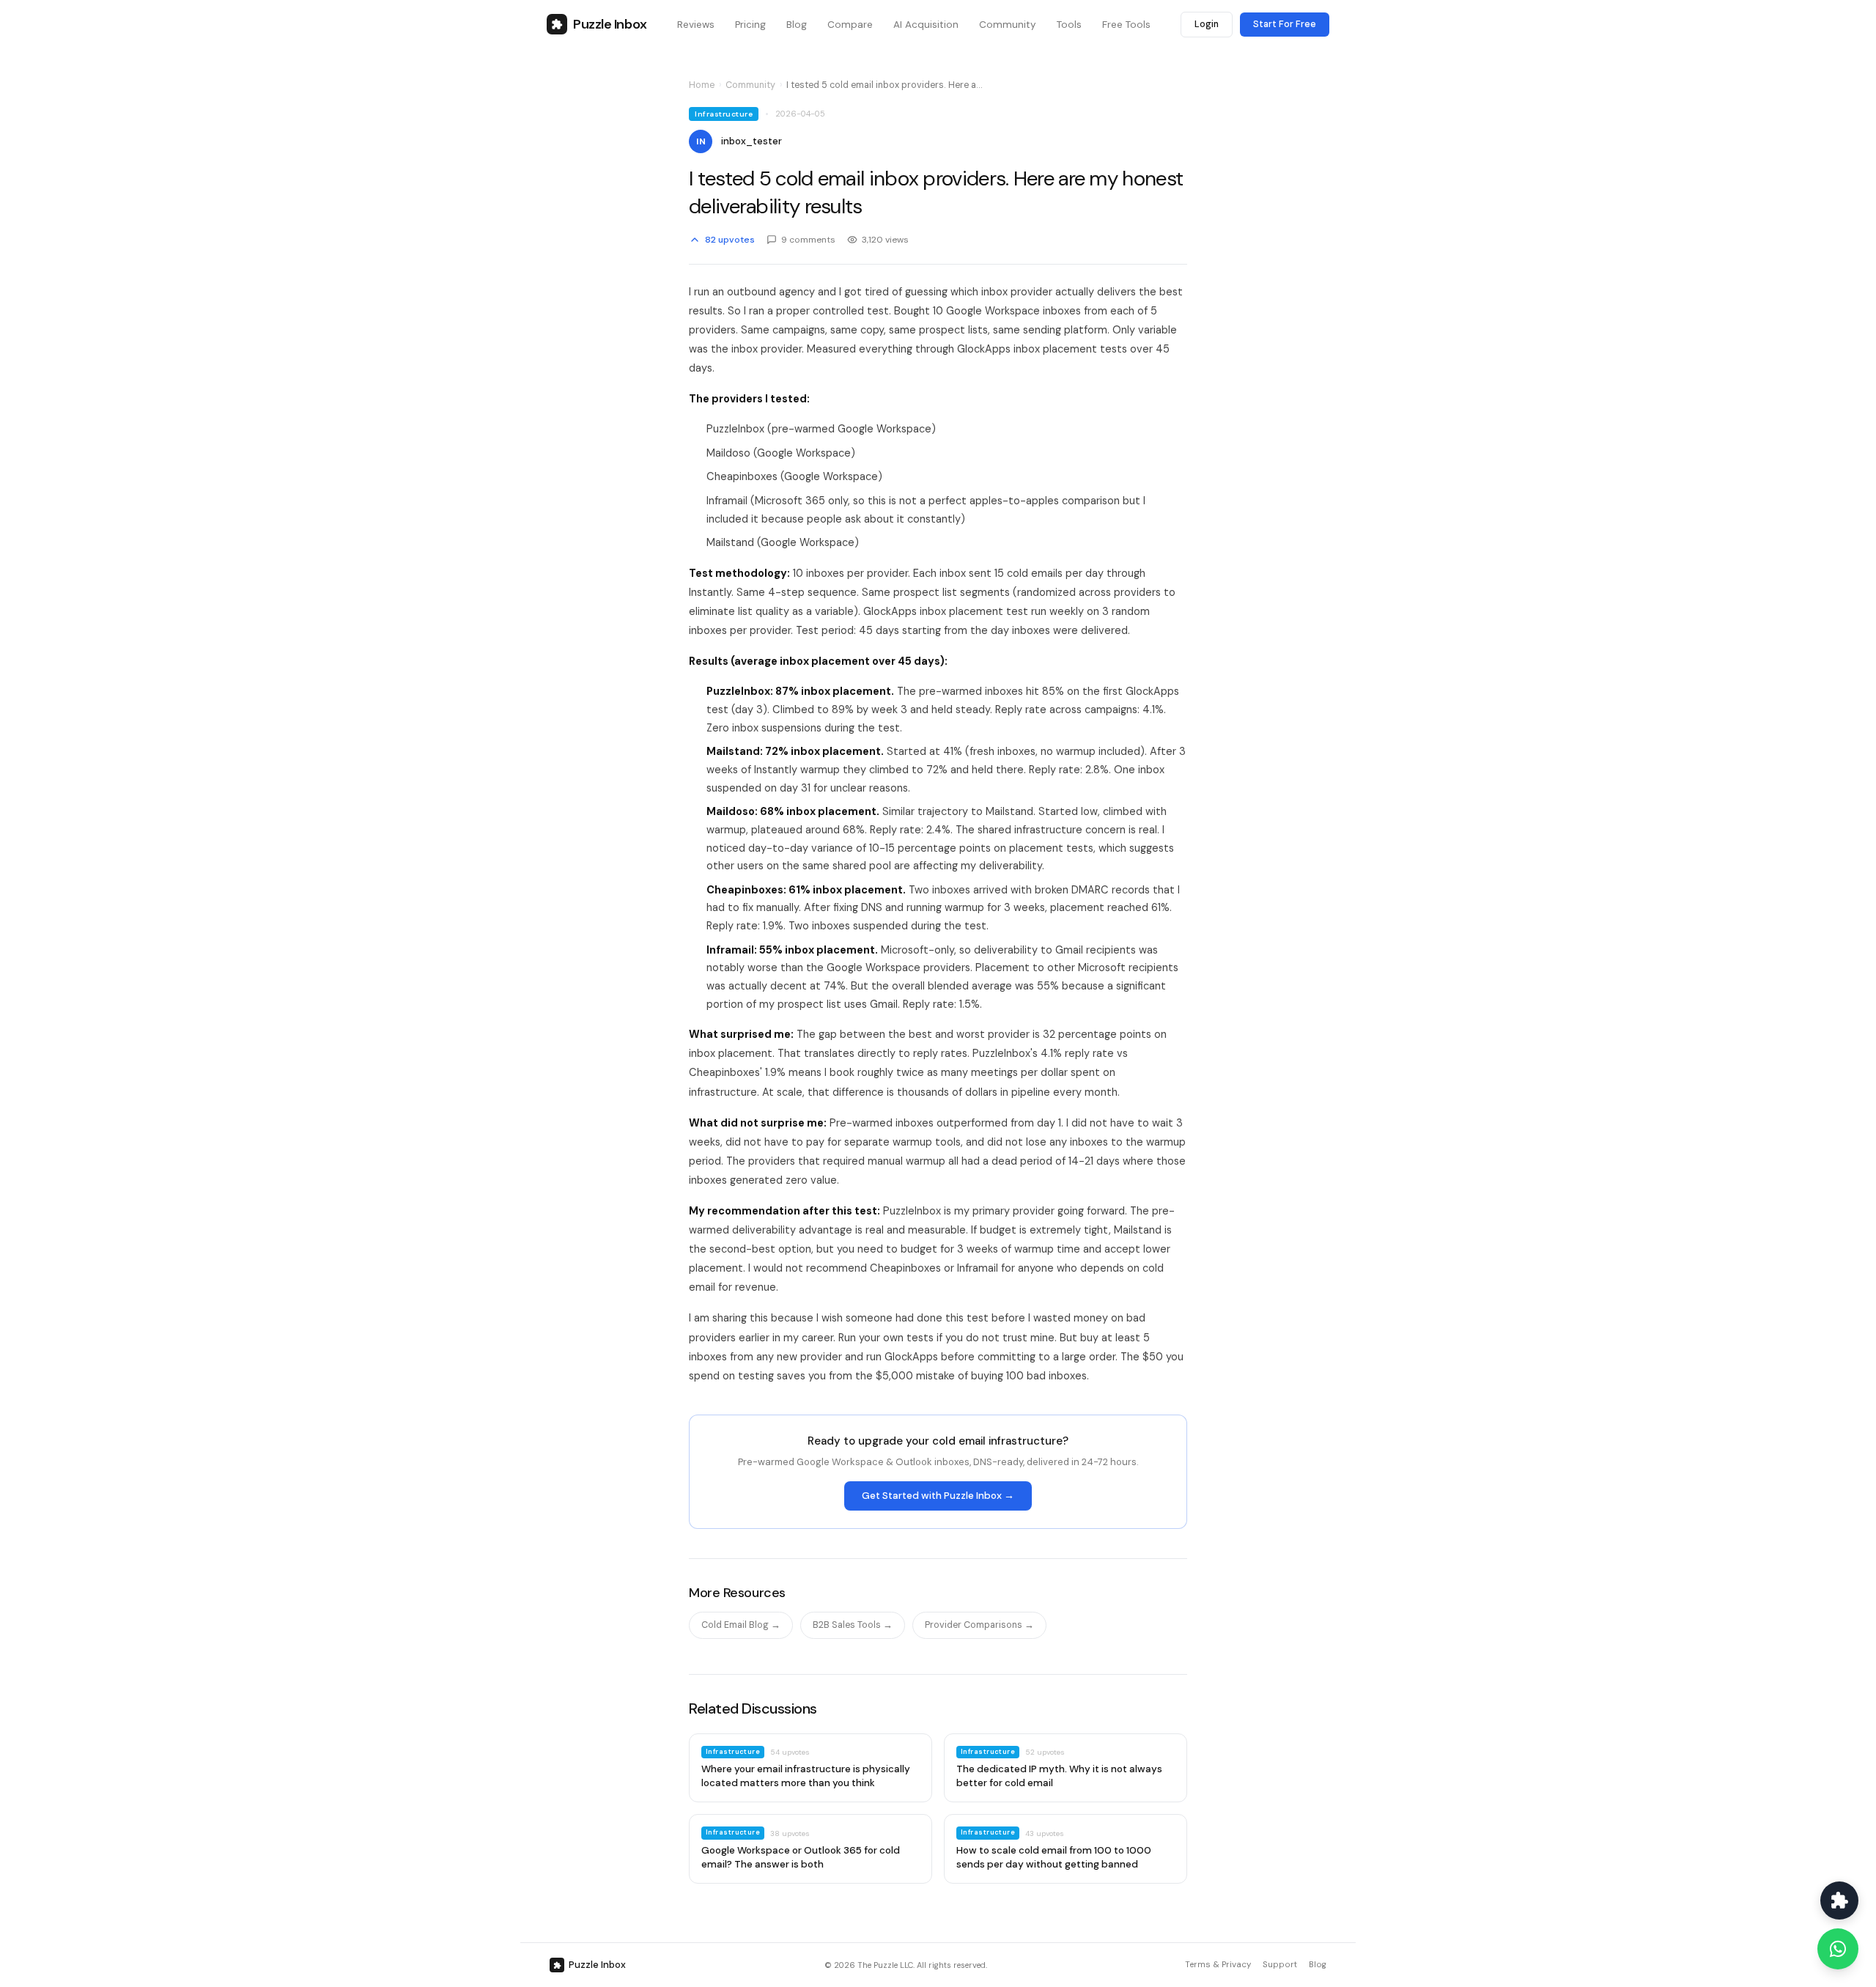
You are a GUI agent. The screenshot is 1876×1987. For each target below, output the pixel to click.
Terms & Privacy (1218, 1965)
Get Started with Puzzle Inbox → (938, 1496)
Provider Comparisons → (979, 1625)
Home (702, 85)
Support (1280, 1965)
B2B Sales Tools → (853, 1625)
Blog (1318, 1965)
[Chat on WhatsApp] (1838, 1949)
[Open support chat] (1839, 1901)
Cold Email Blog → (741, 1625)
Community (750, 85)
